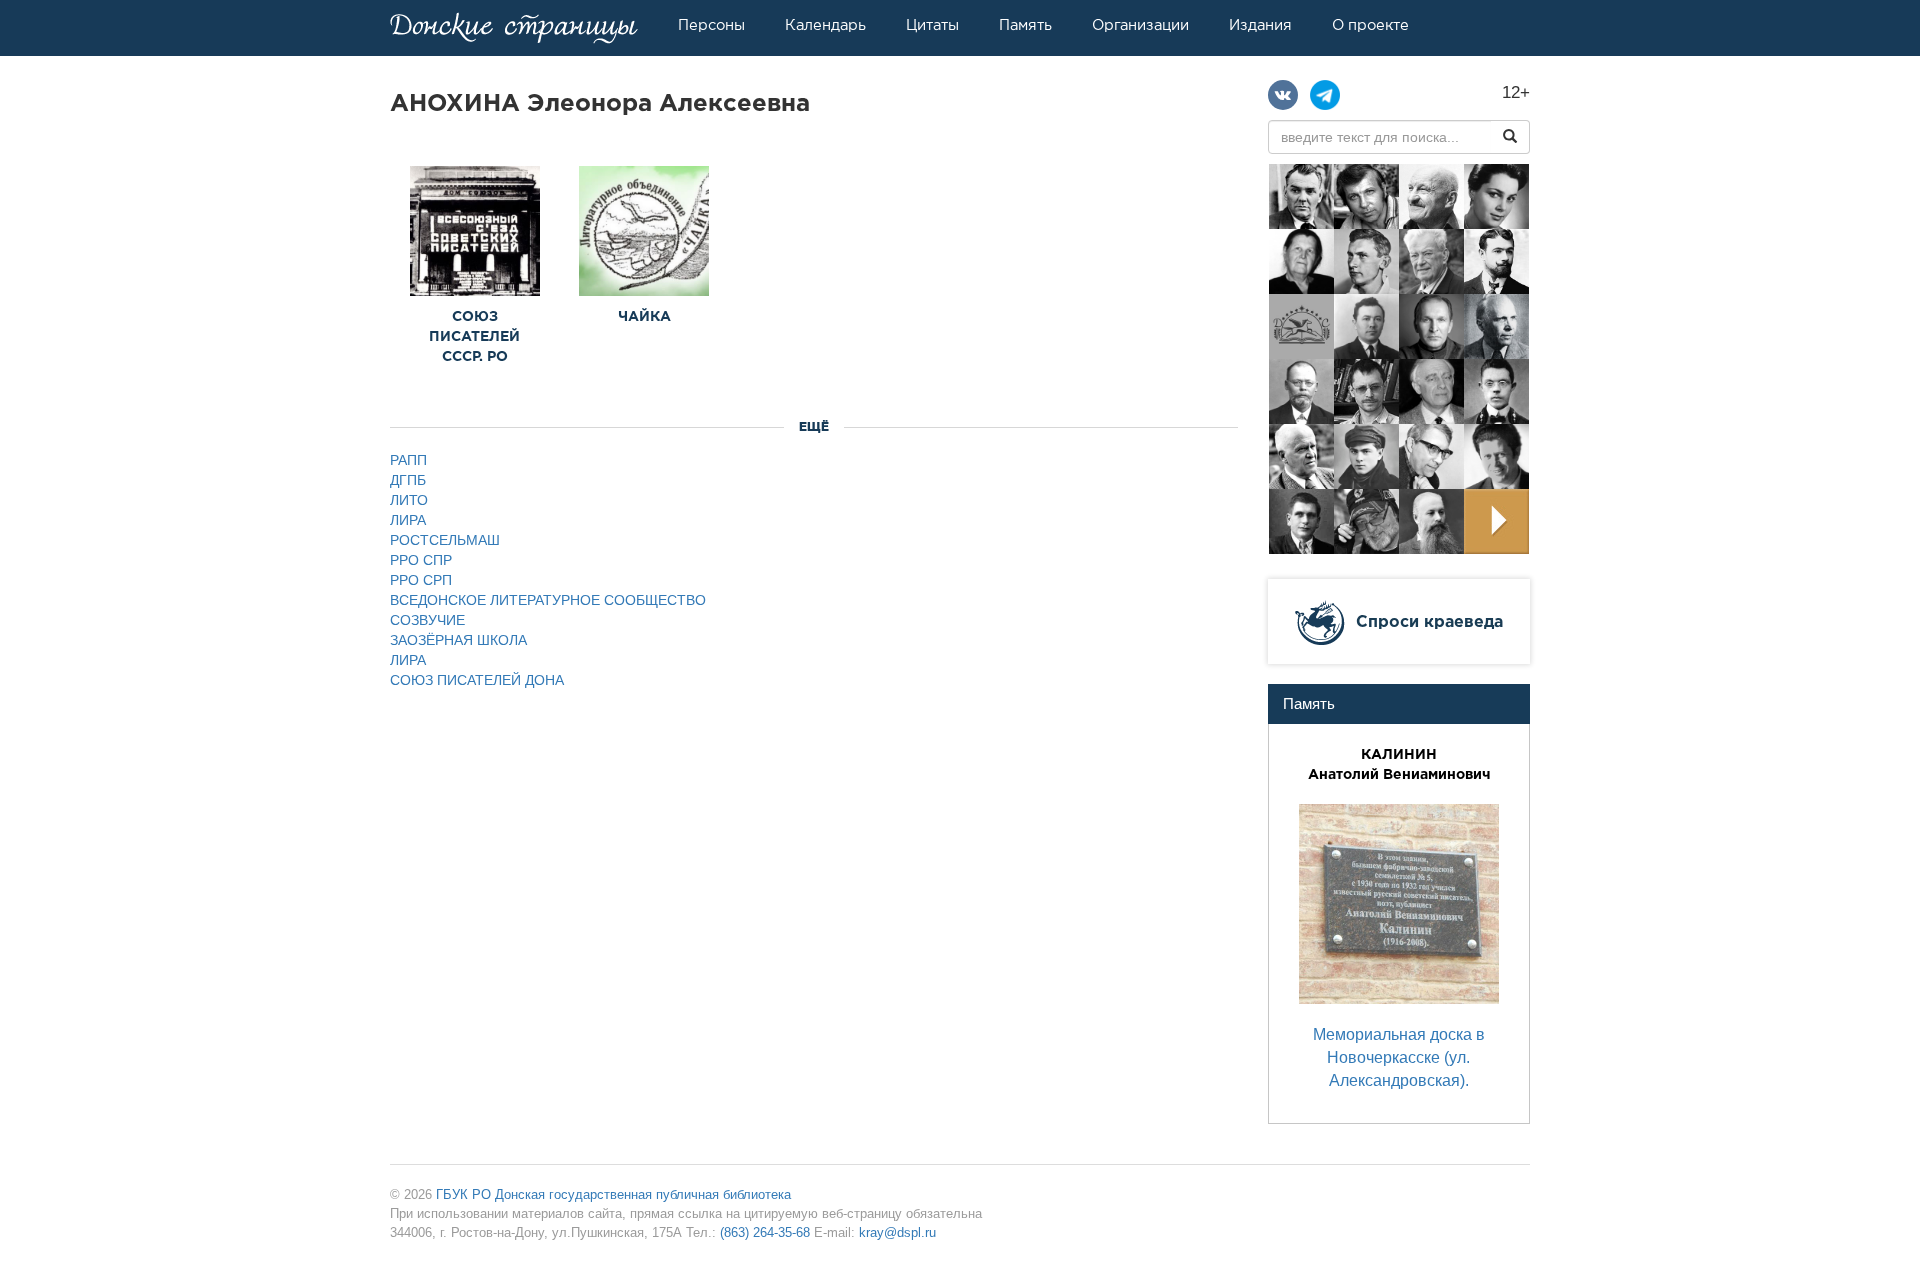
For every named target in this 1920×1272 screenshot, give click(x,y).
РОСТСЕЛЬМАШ (445, 540)
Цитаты (932, 25)
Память (1025, 25)
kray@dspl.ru (897, 1232)
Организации (1140, 25)
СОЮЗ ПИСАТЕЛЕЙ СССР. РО (474, 336)
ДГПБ (408, 480)
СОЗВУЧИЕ (427, 620)
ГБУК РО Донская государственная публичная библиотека (613, 1194)
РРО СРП (421, 580)
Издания (1260, 25)
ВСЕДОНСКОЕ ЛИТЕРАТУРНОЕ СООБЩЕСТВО (548, 600)
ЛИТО (409, 500)
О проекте (1370, 25)
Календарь (825, 25)
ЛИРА (408, 520)
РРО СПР (421, 560)
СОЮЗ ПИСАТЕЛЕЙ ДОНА (477, 680)
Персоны (711, 25)
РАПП (408, 460)
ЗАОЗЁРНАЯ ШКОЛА (458, 640)
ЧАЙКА (644, 316)
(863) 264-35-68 (765, 1232)
